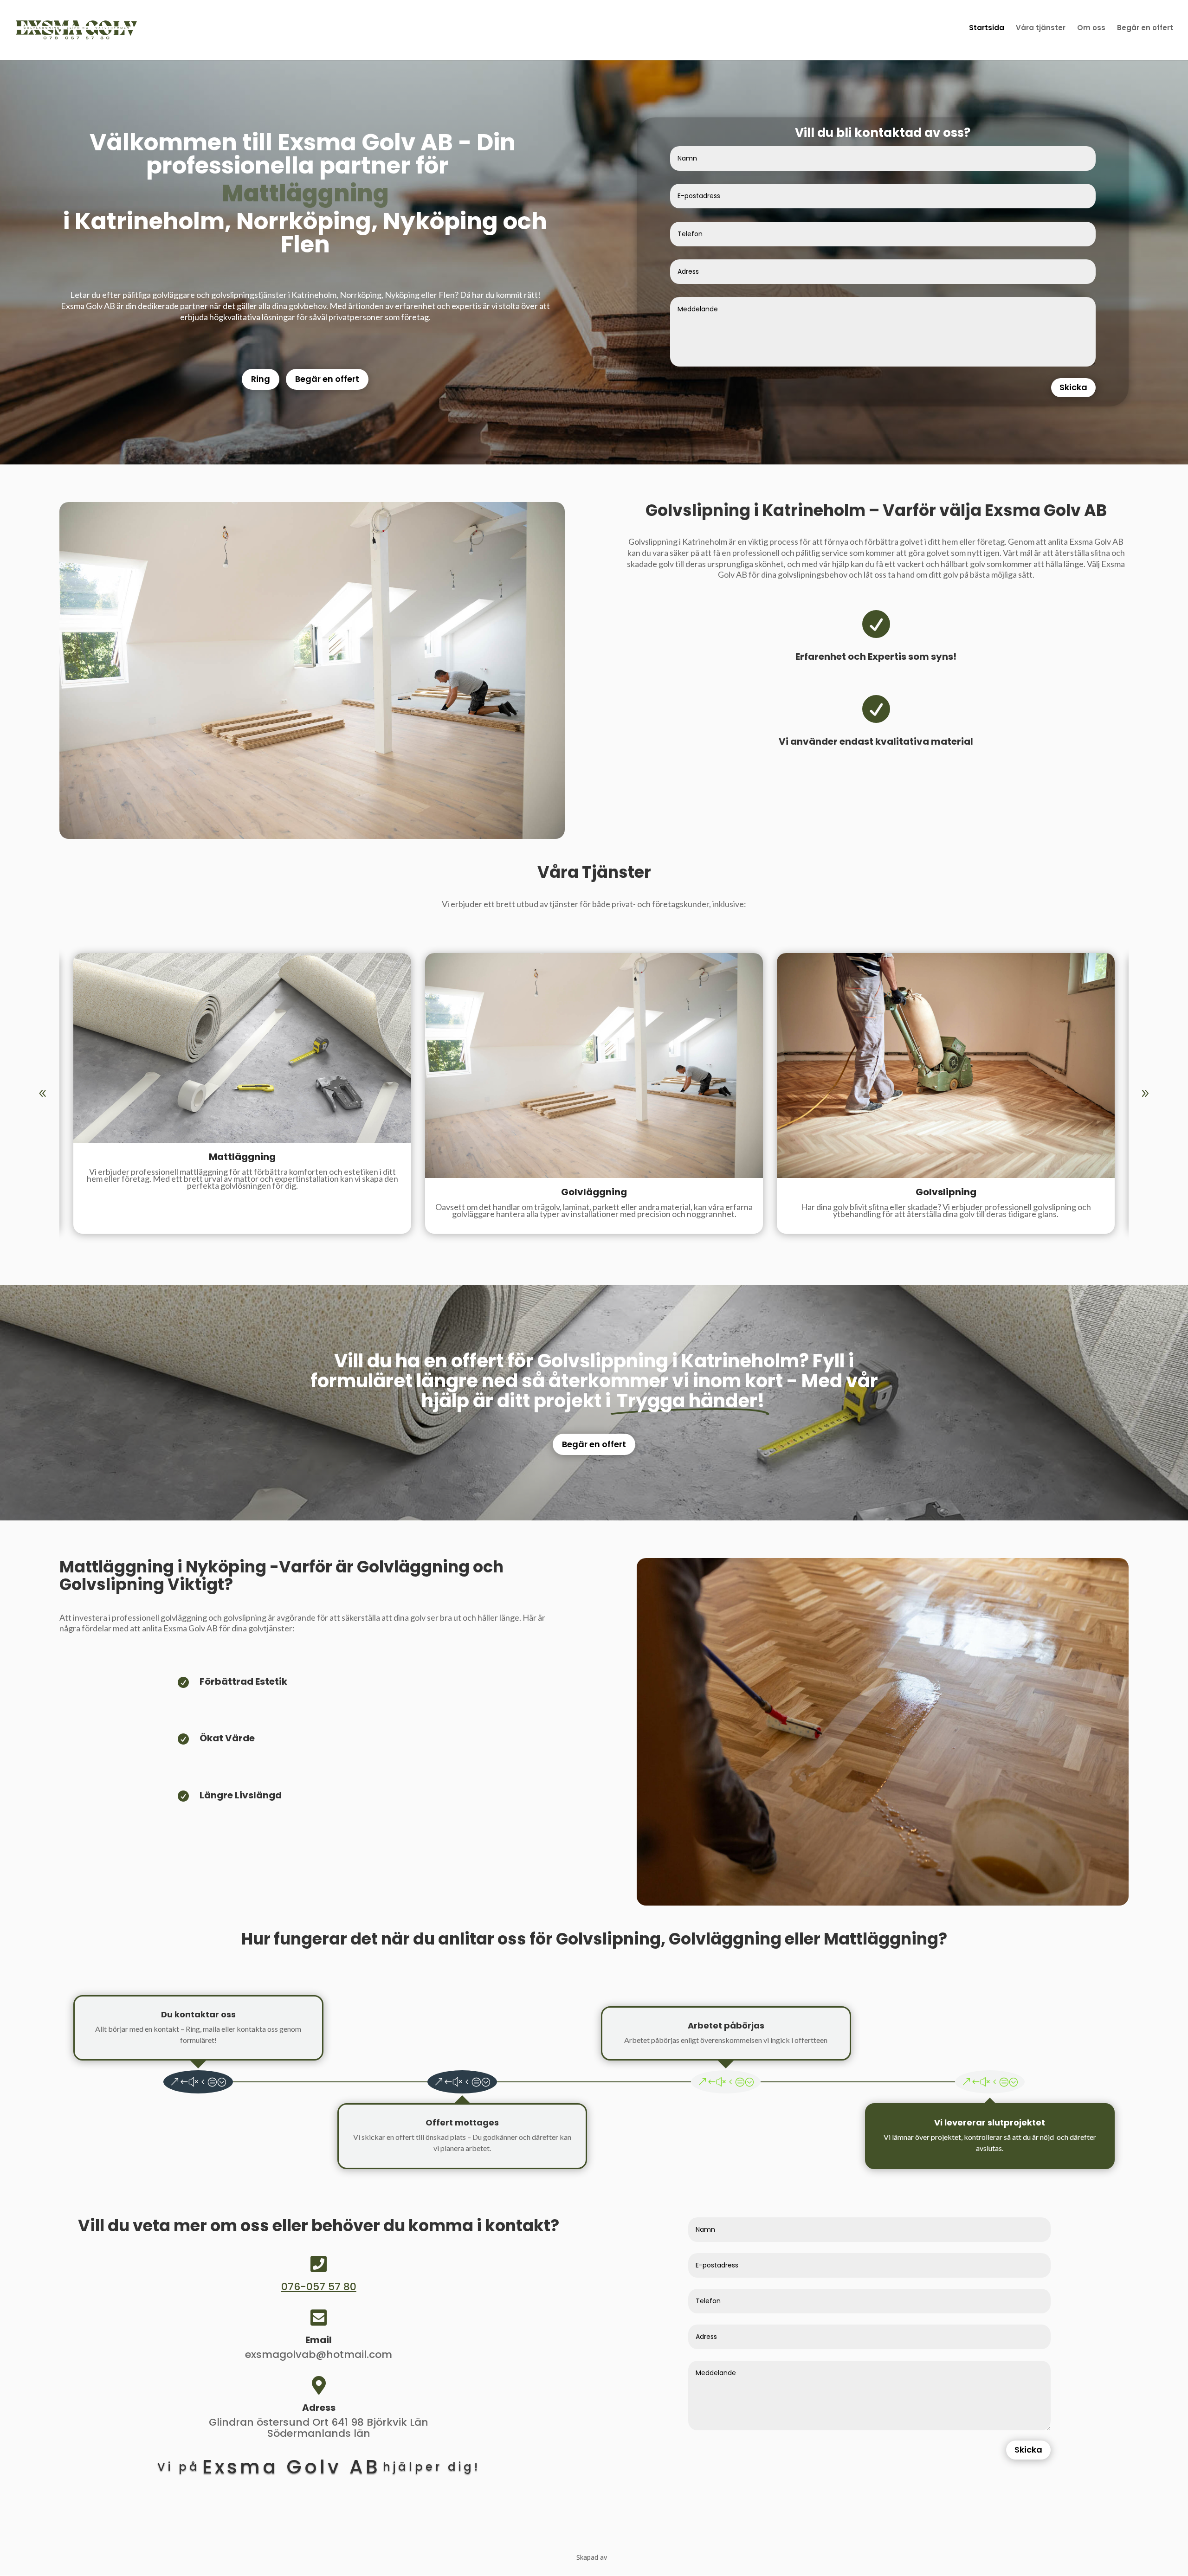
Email (319, 2340)
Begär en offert (327, 379)
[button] (1145, 1094)
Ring (261, 379)
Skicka (1073, 387)
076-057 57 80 (319, 2287)
